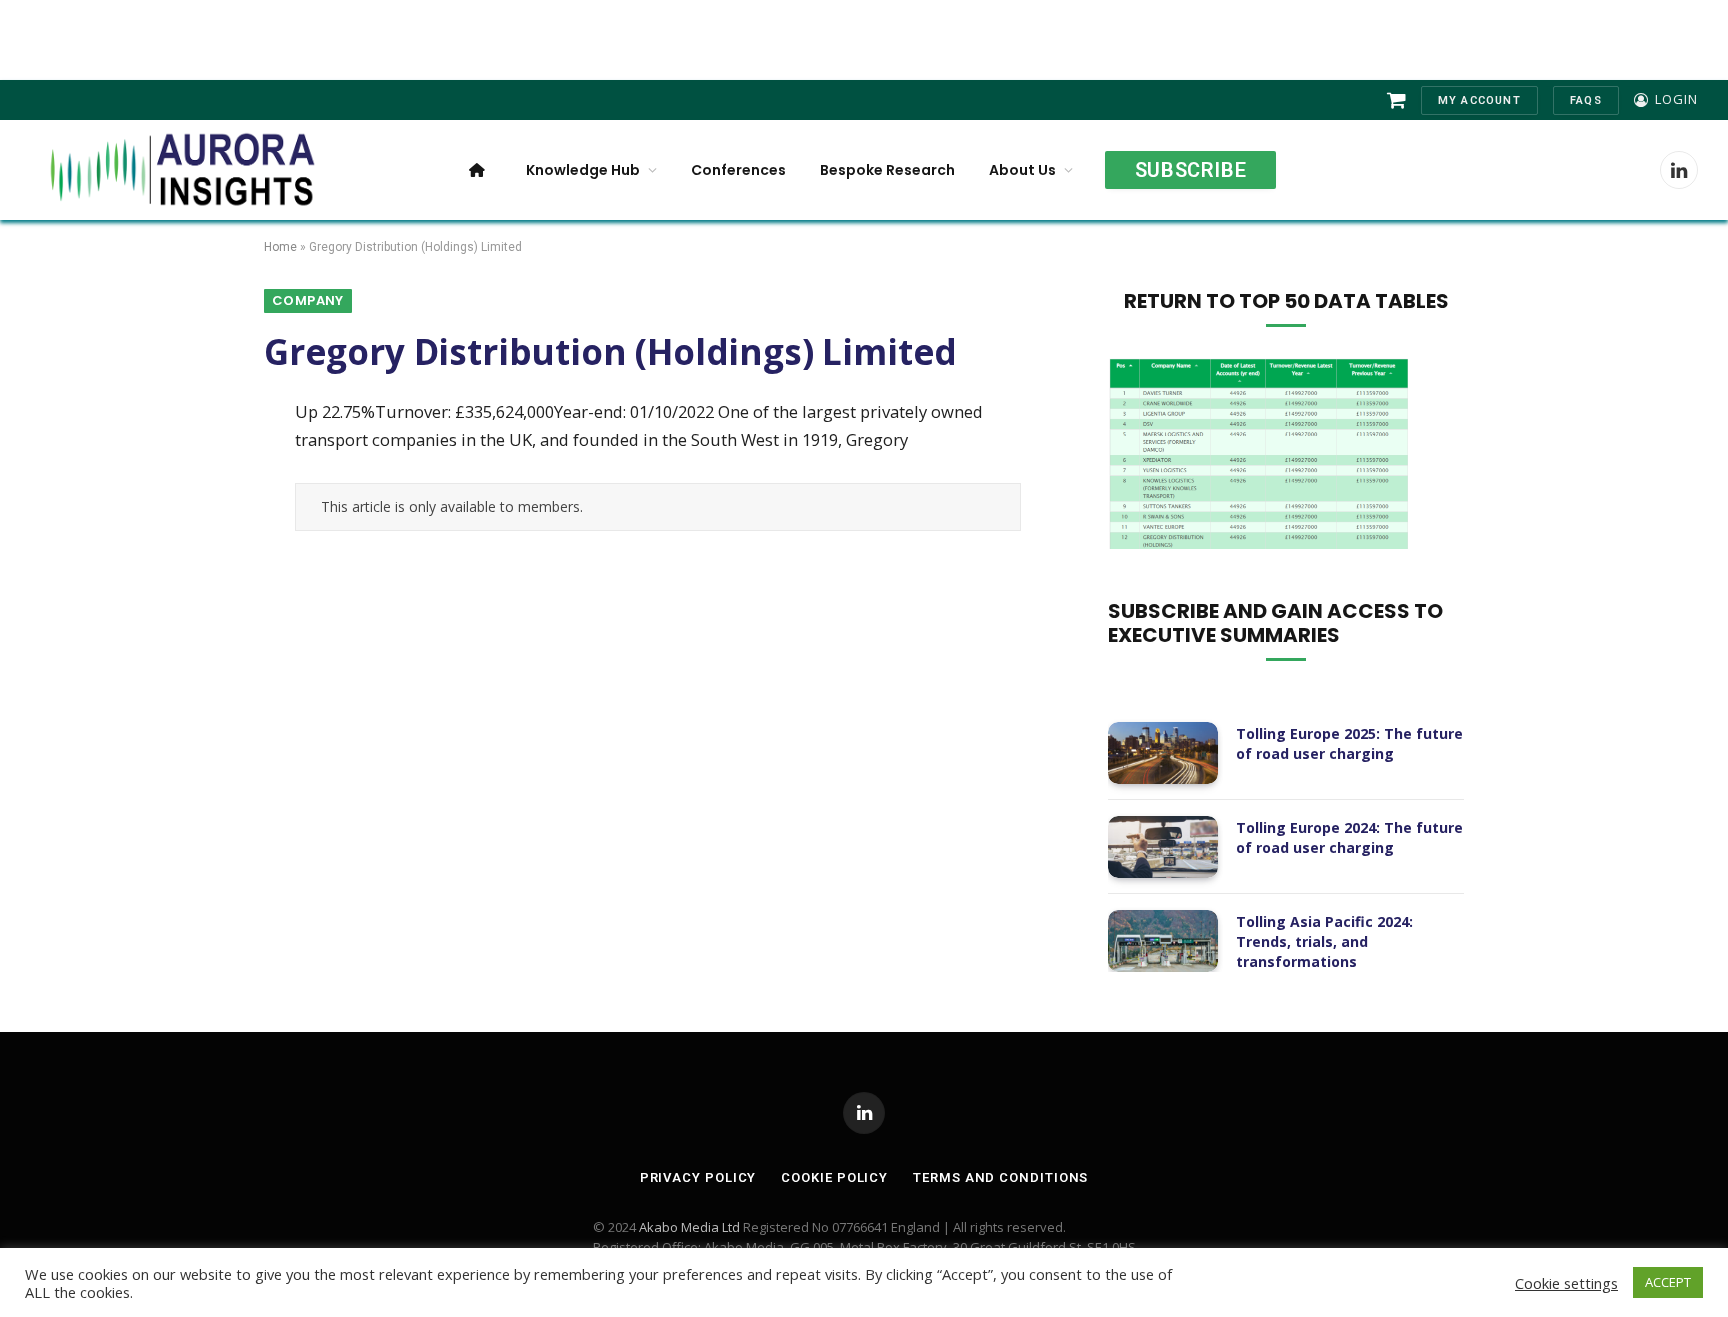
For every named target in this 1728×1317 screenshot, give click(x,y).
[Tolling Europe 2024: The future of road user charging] (1163, 847)
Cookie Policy (834, 1177)
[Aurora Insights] (180, 170)
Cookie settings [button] (1566, 1283)
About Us (1022, 170)
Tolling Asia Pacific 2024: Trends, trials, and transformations (1324, 941)
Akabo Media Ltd (689, 1227)
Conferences (738, 170)
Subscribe (1190, 170)
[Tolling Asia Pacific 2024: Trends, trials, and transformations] (1163, 941)
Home (280, 247)
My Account (1479, 100)
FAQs (1586, 100)
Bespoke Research (887, 170)
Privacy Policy (698, 1177)
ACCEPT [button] (1668, 1282)
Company (308, 300)
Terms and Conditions (1000, 1177)
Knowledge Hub (583, 170)
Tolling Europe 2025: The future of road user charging (1349, 743)
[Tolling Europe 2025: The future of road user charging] (1163, 753)
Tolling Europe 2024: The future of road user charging (1349, 837)
